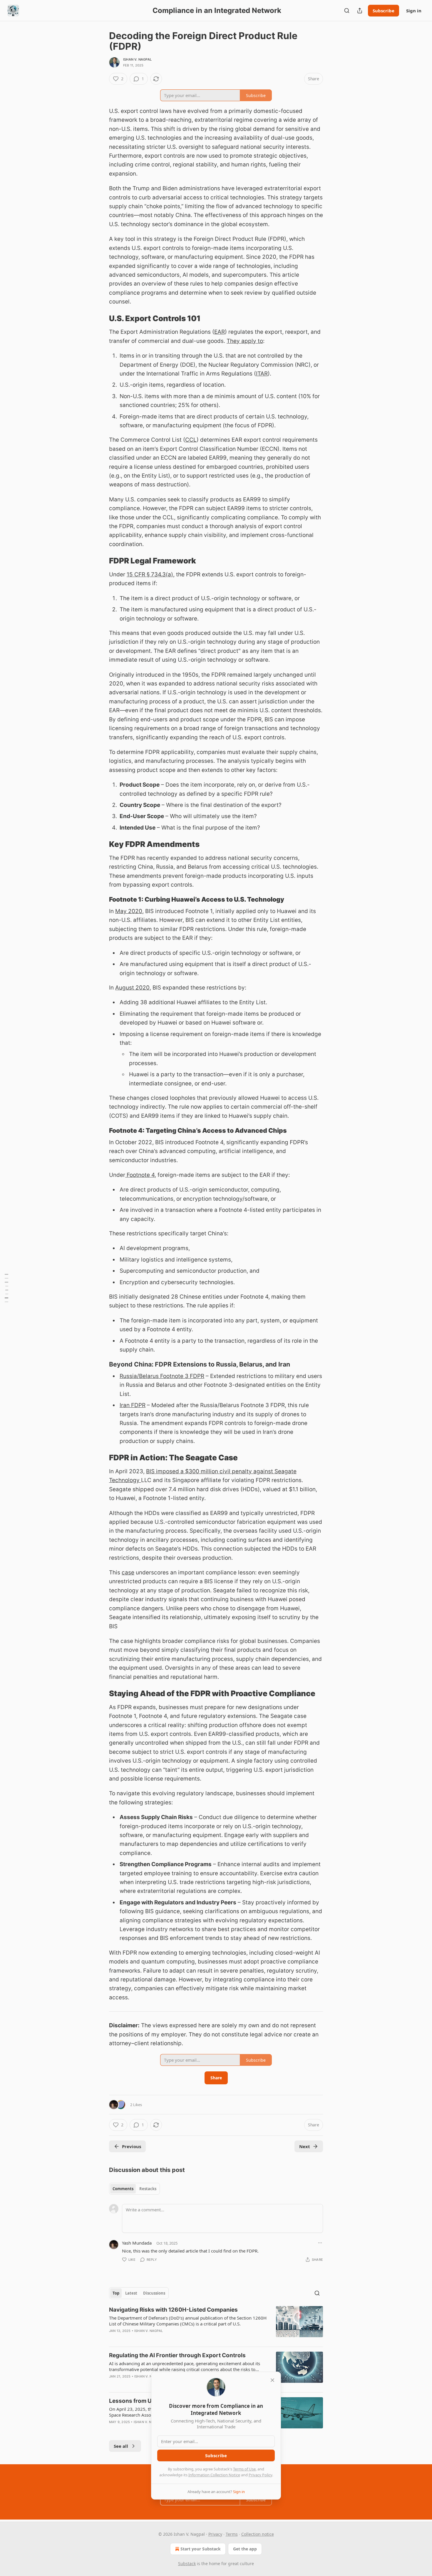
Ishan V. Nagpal (137, 59)
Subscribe (384, 11)
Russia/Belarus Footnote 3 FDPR (162, 1376)
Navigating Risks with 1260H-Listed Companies (173, 2310)
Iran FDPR (133, 1405)
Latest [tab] (131, 2293)
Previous (132, 2146)
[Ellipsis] (320, 2243)
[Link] (101, 318)
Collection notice (258, 2534)
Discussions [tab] (154, 2293)
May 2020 (129, 911)
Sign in (414, 11)
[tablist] (134, 2189)
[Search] (347, 11)
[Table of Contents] (6, 1288)
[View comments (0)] (164, 2338)
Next (305, 2146)
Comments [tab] (123, 2189)
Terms (232, 2534)
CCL (191, 440)
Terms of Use (244, 2469)
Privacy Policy (260, 2475)
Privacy (215, 2534)
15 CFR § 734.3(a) (150, 574)
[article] (216, 2324)
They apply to (245, 341)
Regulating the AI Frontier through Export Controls (177, 2355)
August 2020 (132, 988)
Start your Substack (201, 2549)
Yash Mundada (137, 2243)
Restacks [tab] (148, 2189)
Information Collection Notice (214, 2475)
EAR (220, 332)
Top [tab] (116, 2293)
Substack (187, 2564)
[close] (272, 2380)
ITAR (262, 374)
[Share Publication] (360, 11)
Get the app (245, 2549)
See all (121, 2446)
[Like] (113, 2338)
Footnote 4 (140, 1175)
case (128, 1573)
